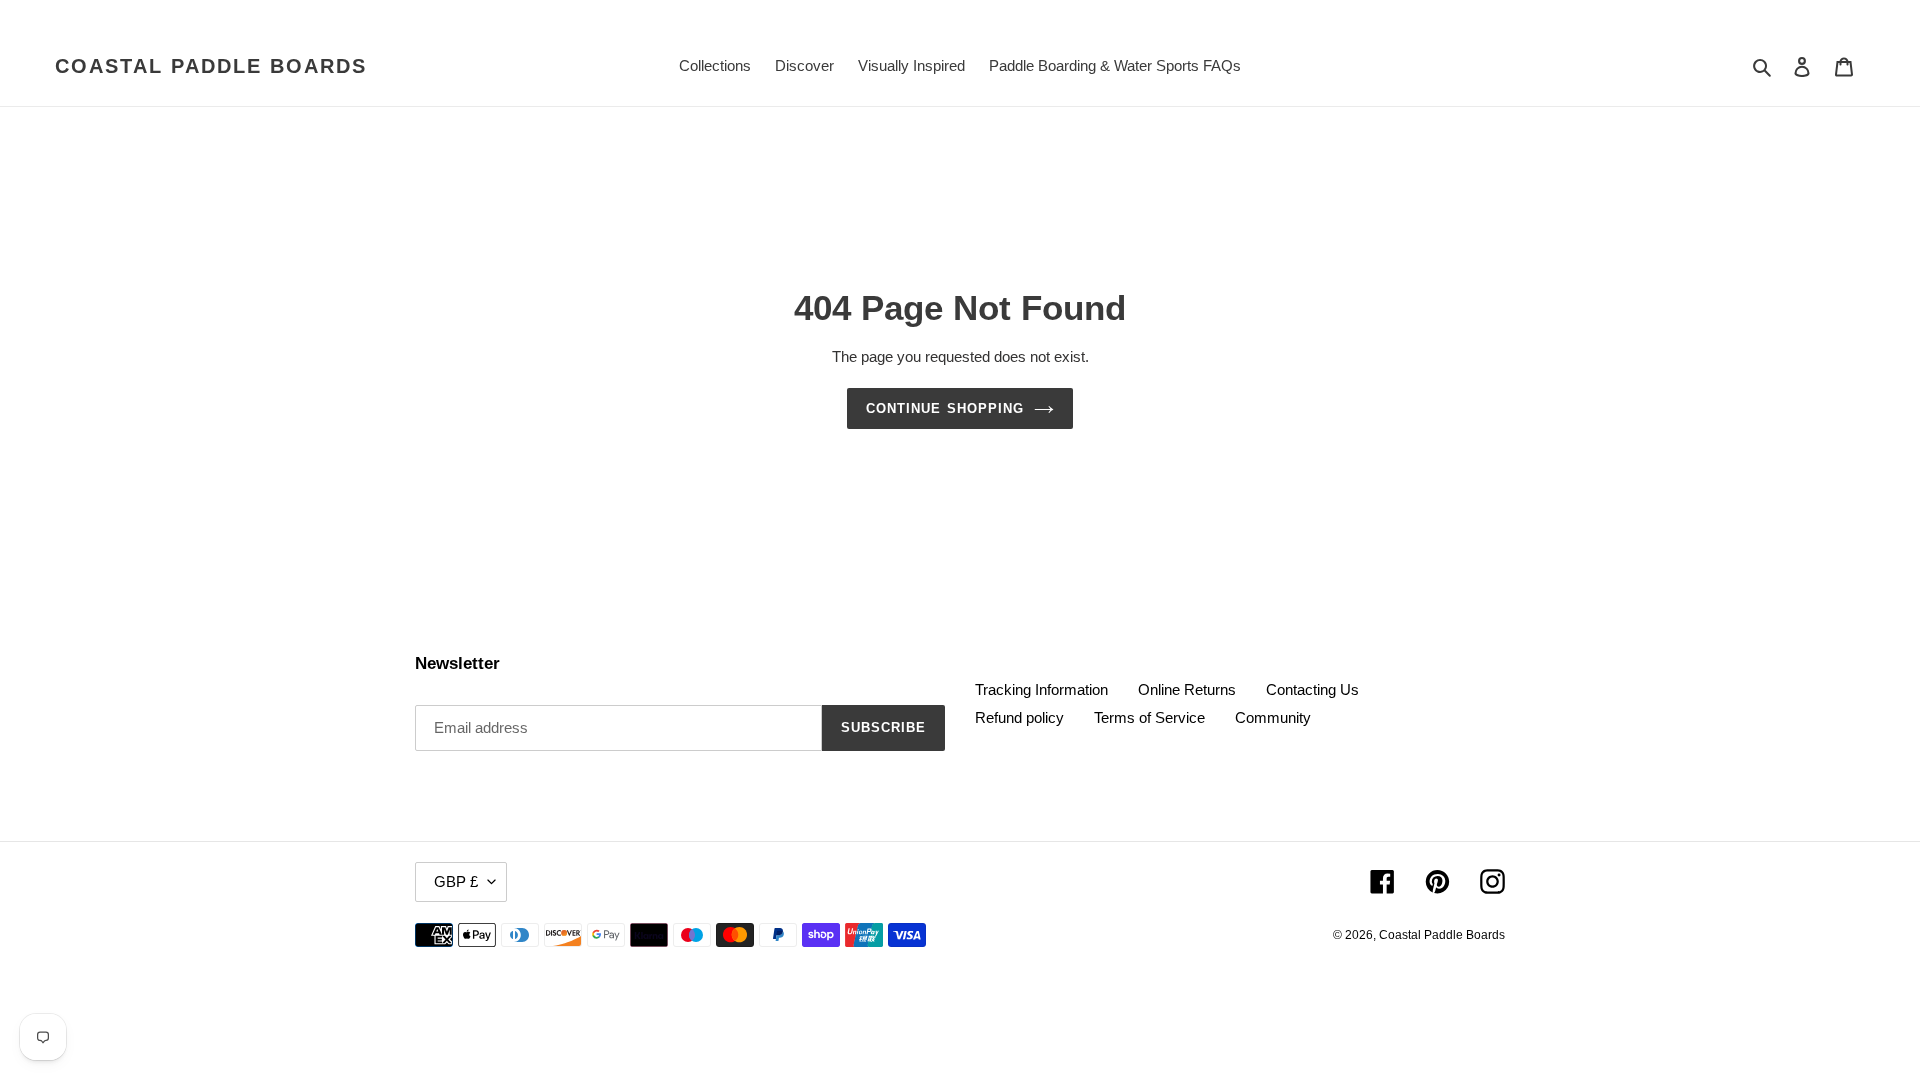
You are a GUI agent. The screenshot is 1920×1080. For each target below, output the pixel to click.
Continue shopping (945, 408)
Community (1273, 717)
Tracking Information (1041, 689)
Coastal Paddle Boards (211, 66)
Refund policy (1019, 717)
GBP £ (456, 881)
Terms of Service (1149, 717)
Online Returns (1187, 689)
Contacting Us (1312, 689)
